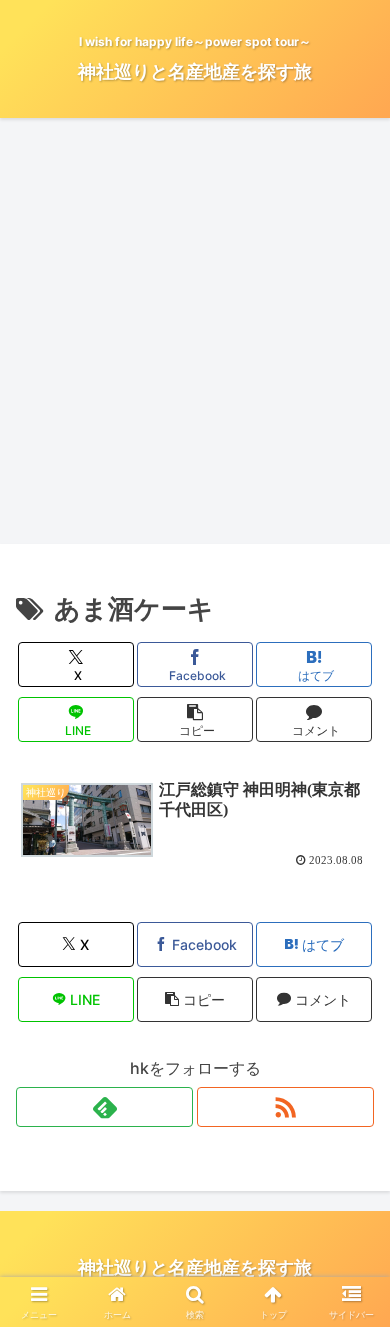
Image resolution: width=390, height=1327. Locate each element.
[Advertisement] (195, 337)
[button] (195, 719)
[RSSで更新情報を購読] (285, 1107)
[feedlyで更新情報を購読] (104, 1107)
